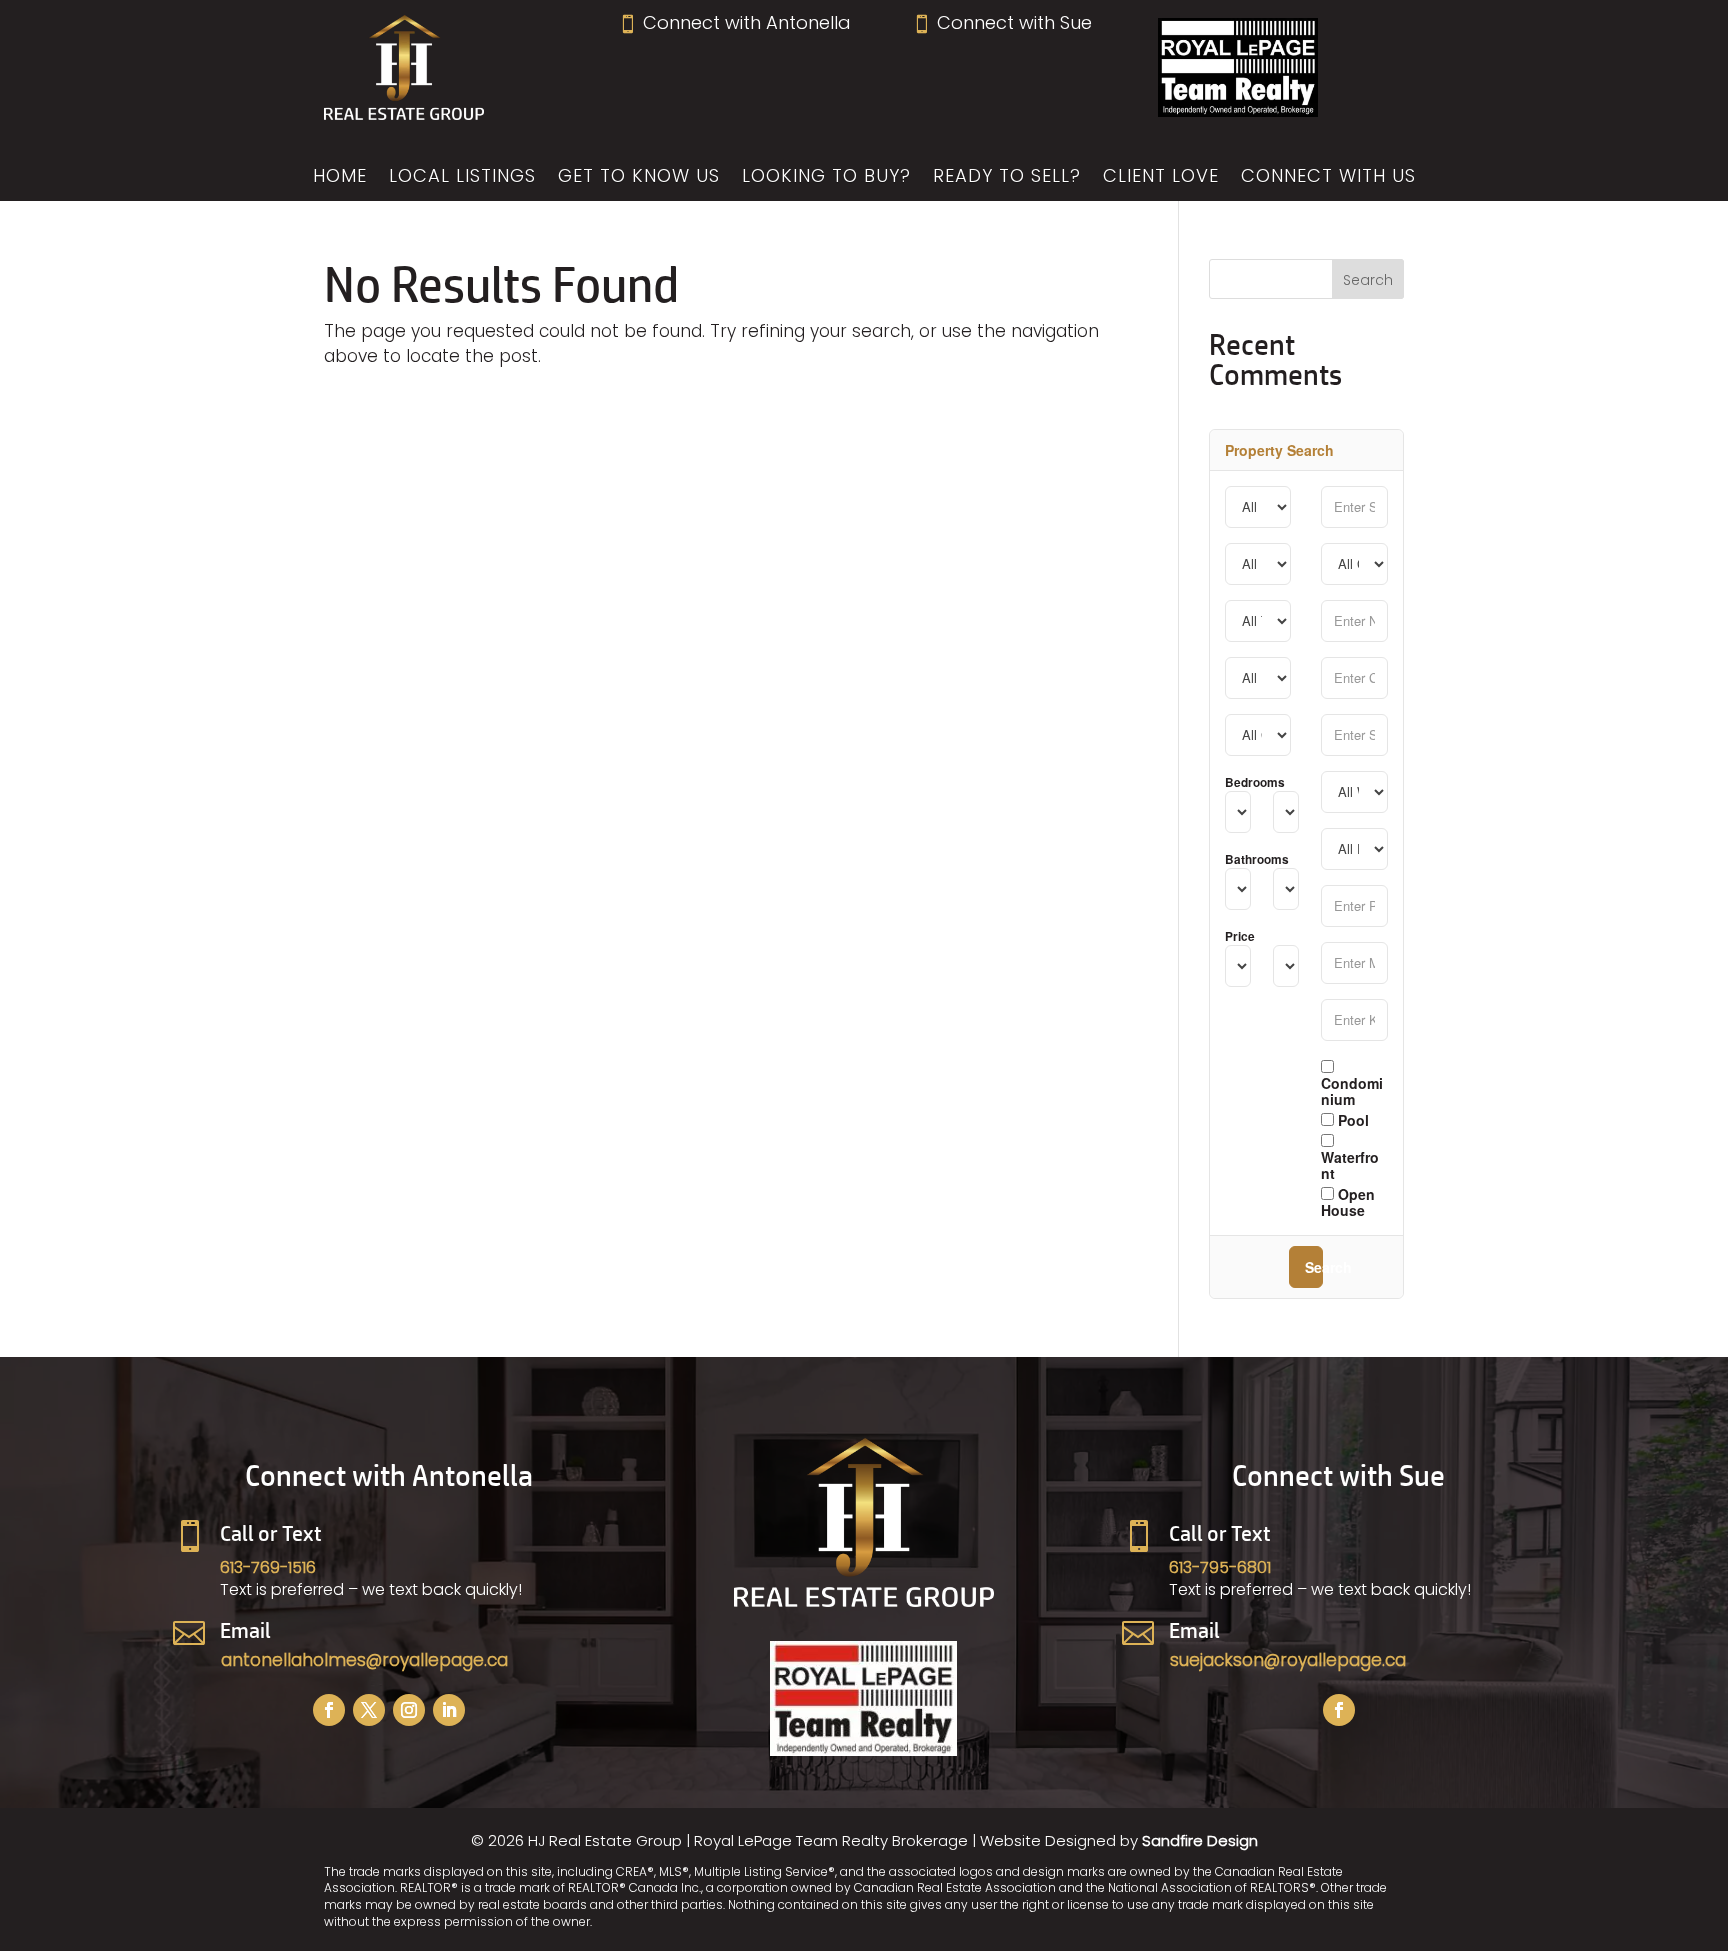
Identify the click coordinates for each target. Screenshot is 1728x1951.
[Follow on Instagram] (409, 1710)
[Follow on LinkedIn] (449, 1710)
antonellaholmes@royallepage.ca (364, 1660)
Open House (1348, 1201)
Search (1314, 1267)
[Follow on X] (369, 1710)
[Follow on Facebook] (329, 1710)
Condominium (1352, 1090)
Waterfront (1350, 1164)
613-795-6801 (1220, 1567)
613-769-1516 (268, 1567)
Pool (1351, 1119)
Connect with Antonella (734, 22)
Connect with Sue (1002, 22)
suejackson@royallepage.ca (1288, 1660)
